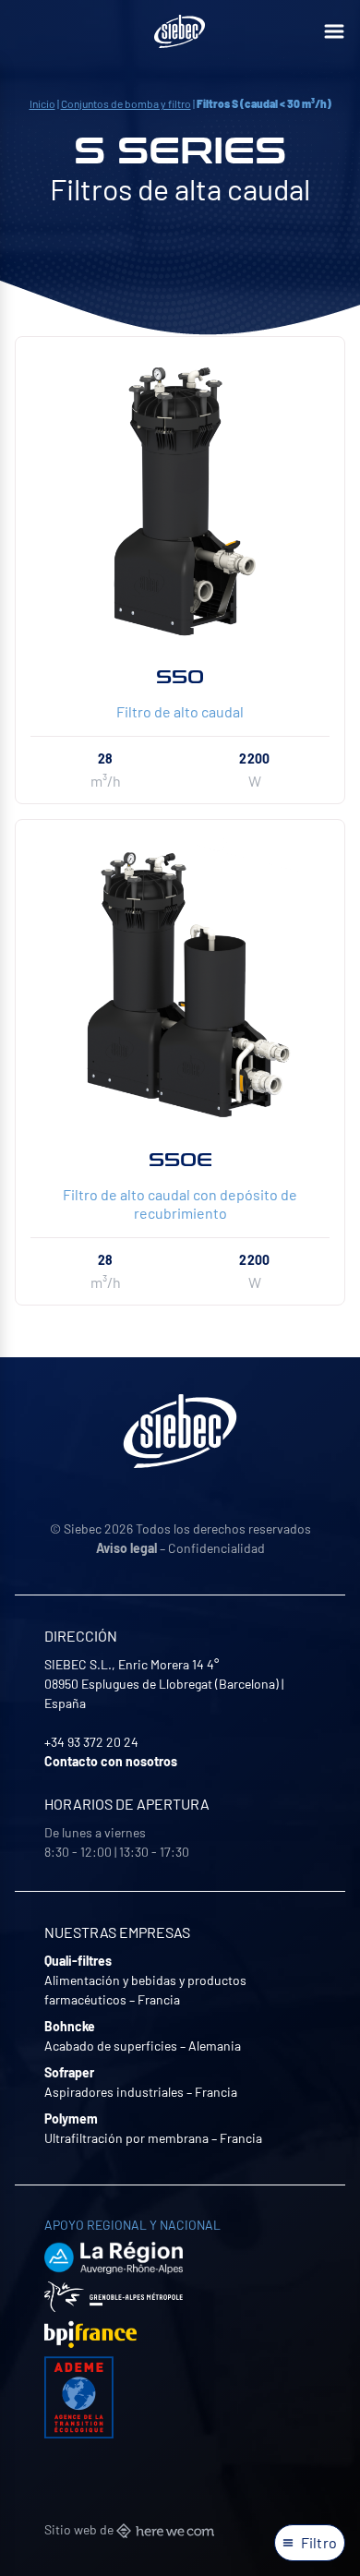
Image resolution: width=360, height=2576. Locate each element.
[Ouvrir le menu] (334, 31)
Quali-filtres (78, 1961)
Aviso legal (126, 1548)
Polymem (71, 2119)
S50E (180, 1160)
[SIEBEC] (180, 31)
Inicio (42, 103)
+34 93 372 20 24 (91, 1742)
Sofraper (69, 2072)
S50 (180, 677)
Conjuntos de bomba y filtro (126, 103)
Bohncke (70, 2026)
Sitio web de (80, 2529)
